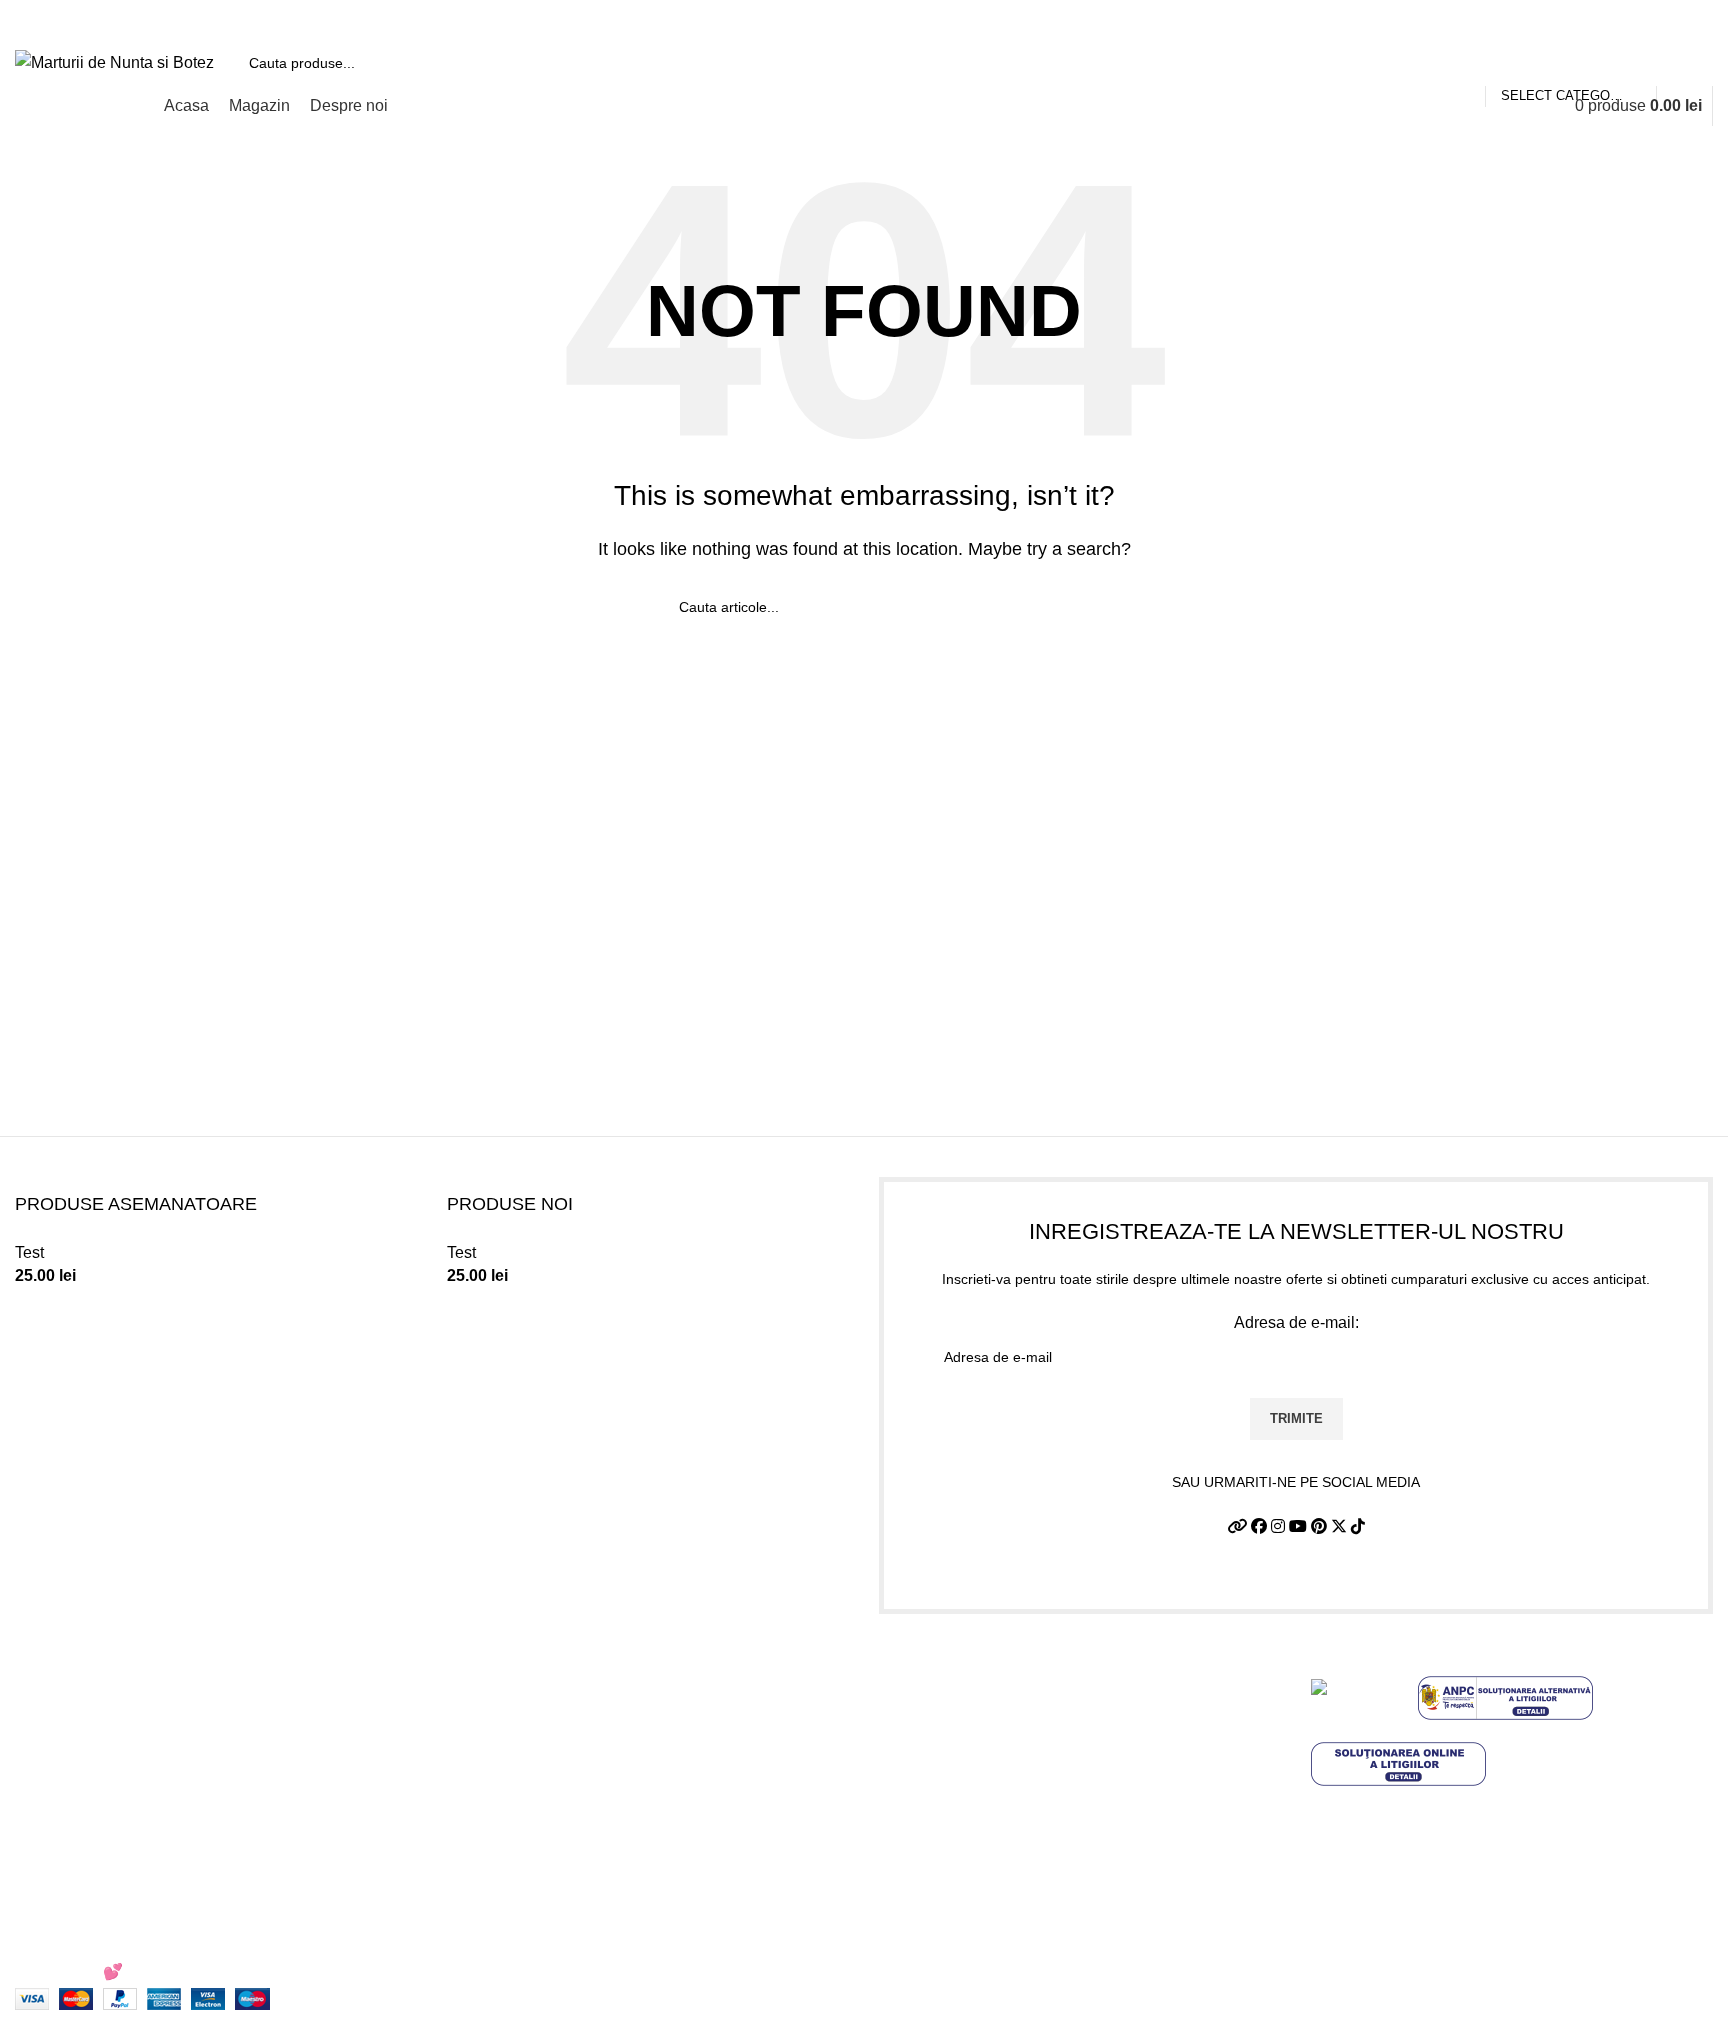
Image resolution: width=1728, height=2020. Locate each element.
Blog (895, 1891)
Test (29, 1252)
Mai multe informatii (1380, 1902)
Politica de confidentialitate (974, 1704)
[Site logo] (114, 61)
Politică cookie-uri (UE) (961, 1779)
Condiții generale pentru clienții (1458, 1945)
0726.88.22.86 (171, 20)
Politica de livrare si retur (966, 1742)
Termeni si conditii (943, 1667)
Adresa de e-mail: (1296, 1322)
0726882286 (523, 1667)
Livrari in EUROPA (945, 1816)
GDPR (902, 1854)
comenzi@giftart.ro (570, 1752)
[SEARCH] (1690, 63)
